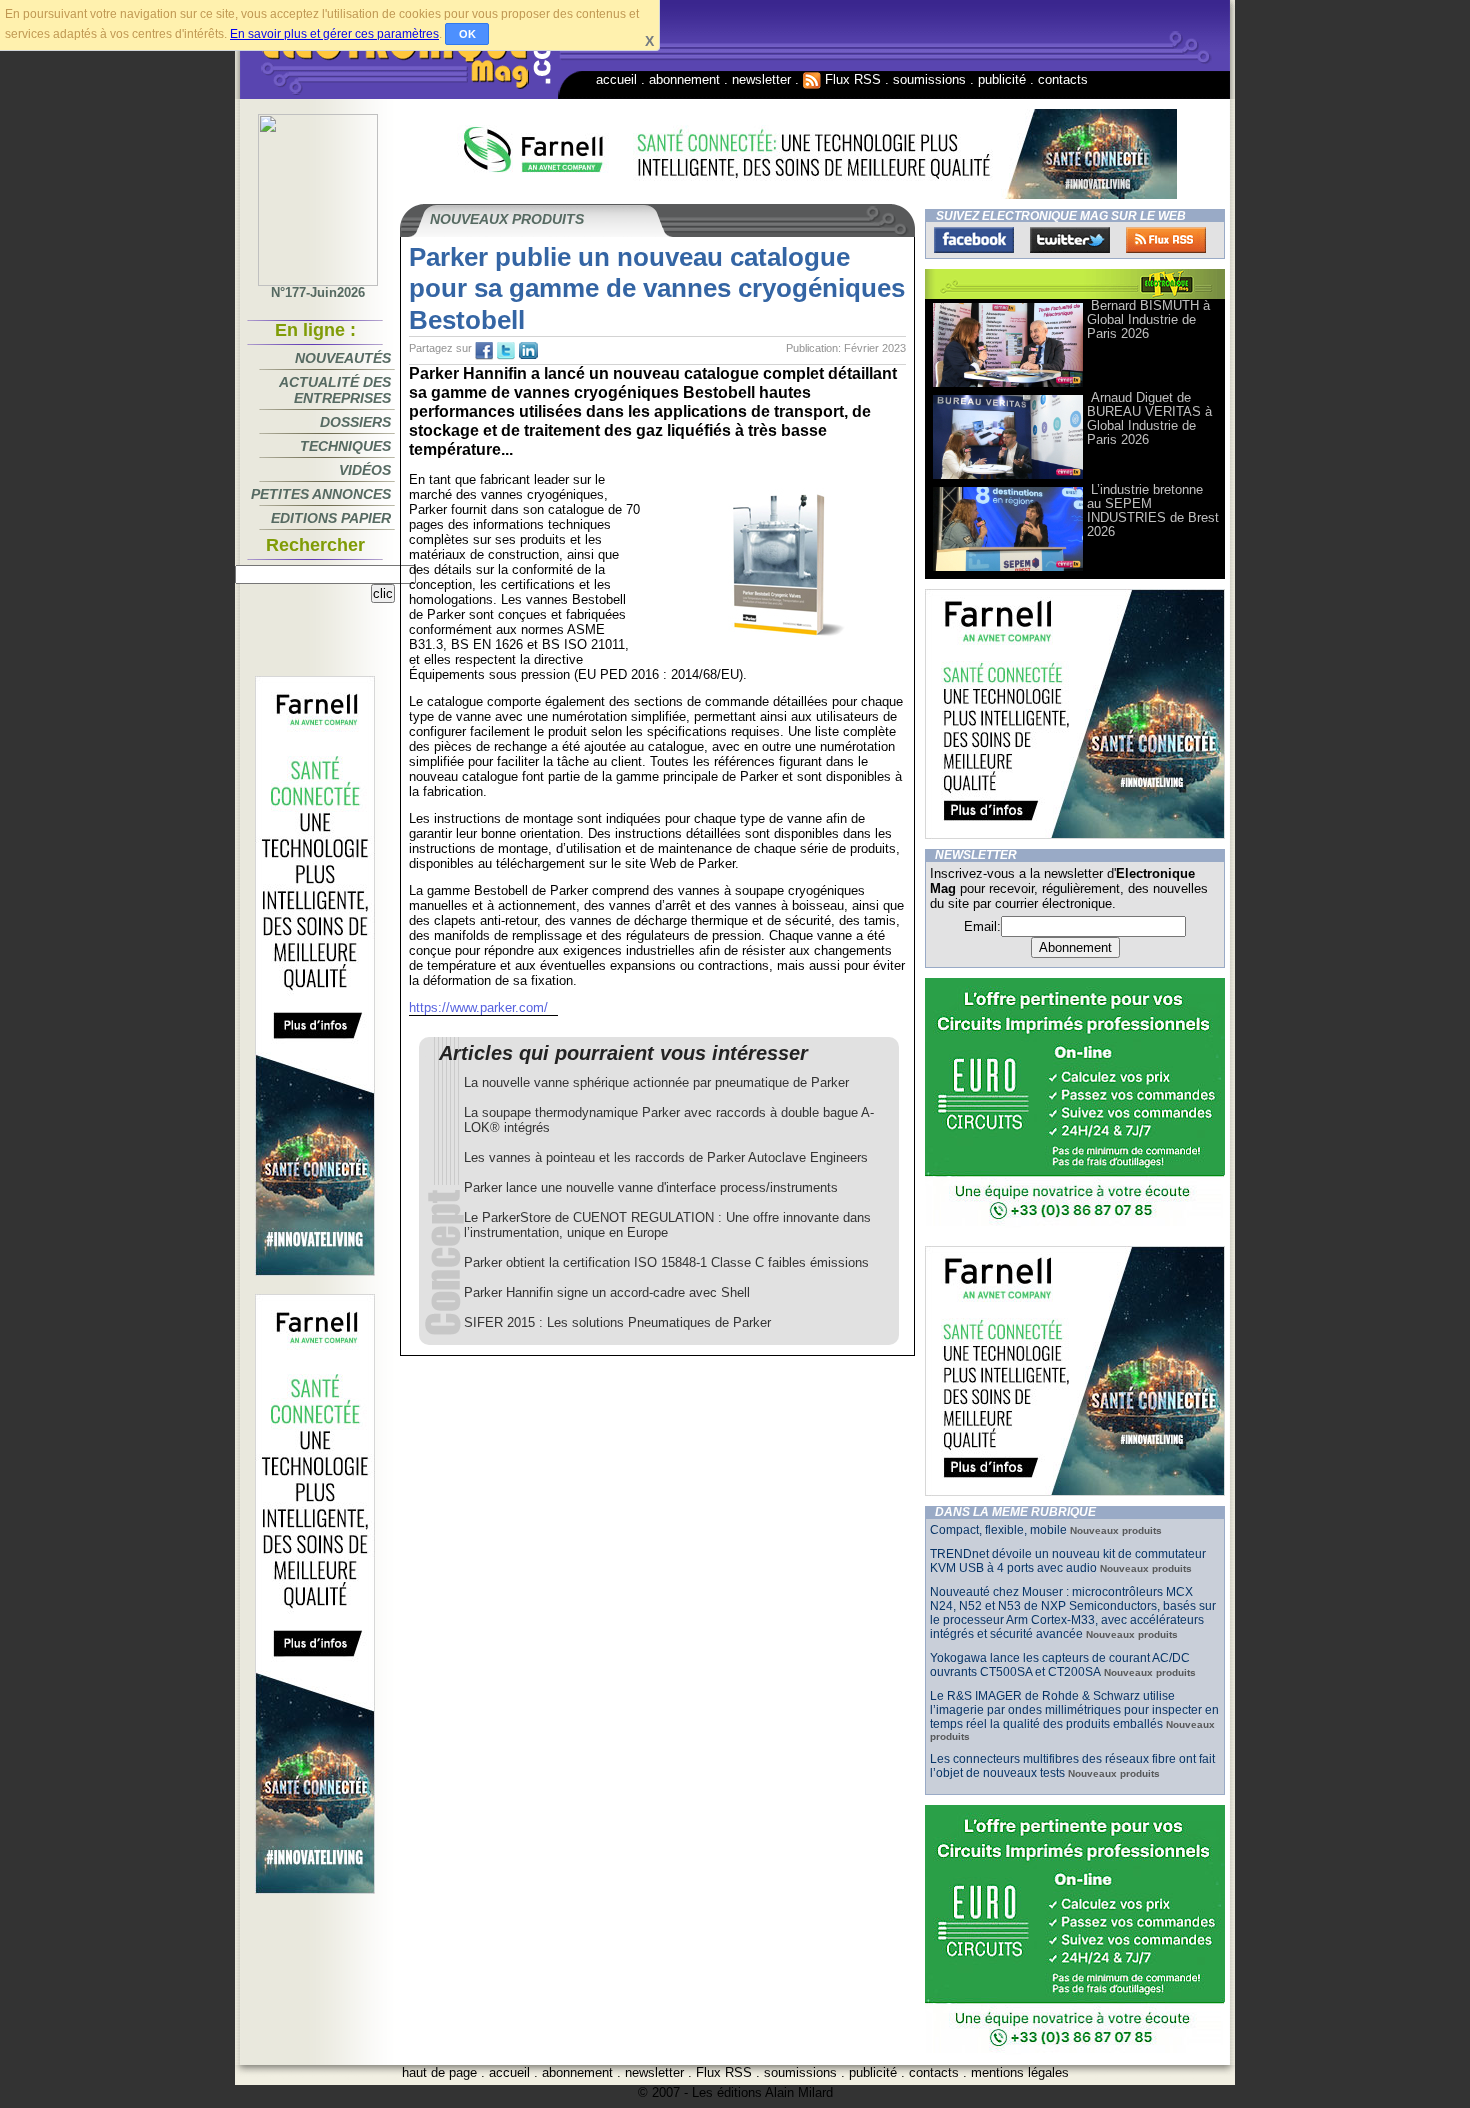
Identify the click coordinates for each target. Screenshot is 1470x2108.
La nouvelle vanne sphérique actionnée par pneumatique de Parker (656, 1082)
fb (484, 351)
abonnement (684, 79)
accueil (616, 79)
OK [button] (467, 34)
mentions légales (1020, 2072)
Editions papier (331, 518)
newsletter (761, 79)
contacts (1063, 79)
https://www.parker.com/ (478, 1007)
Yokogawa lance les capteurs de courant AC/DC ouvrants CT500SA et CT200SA (1060, 1665)
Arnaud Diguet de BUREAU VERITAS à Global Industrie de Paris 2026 (1149, 418)
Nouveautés (343, 358)
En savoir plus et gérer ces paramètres (334, 34)
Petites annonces (321, 494)
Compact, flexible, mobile (998, 1530)
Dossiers (355, 422)
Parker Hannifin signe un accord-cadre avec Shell (607, 1292)
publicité (1002, 79)
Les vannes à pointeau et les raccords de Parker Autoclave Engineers (666, 1157)
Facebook (974, 240)
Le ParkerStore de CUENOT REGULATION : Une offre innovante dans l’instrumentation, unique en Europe (667, 1225)
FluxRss (1166, 240)
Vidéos (365, 470)
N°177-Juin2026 (318, 292)
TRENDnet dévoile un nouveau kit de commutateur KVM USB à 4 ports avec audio (1068, 1561)
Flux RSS (851, 79)
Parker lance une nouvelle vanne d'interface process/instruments (651, 1187)
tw (506, 351)
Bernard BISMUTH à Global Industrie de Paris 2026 (1148, 319)
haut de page (439, 2072)
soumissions (929, 79)
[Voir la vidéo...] (1008, 385)
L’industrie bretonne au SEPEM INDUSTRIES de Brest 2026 (1153, 510)
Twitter (1070, 240)
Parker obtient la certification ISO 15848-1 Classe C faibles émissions (666, 1262)
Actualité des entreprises (335, 390)
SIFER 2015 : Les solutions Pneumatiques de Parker (617, 1322)
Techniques (345, 446)
